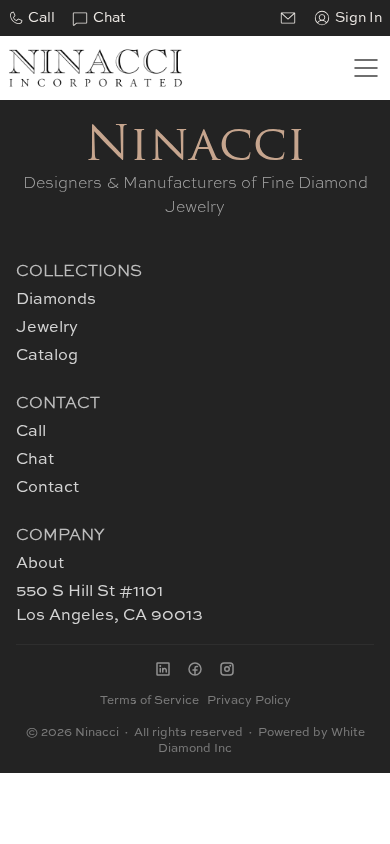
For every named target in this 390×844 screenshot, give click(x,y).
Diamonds (56, 300)
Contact (47, 488)
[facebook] (195, 669)
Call (41, 18)
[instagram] (227, 669)
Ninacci (195, 148)
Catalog (47, 356)
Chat (109, 18)
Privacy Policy (249, 701)
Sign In (358, 18)
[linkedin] (163, 669)
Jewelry (47, 328)
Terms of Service (149, 701)
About (40, 564)
